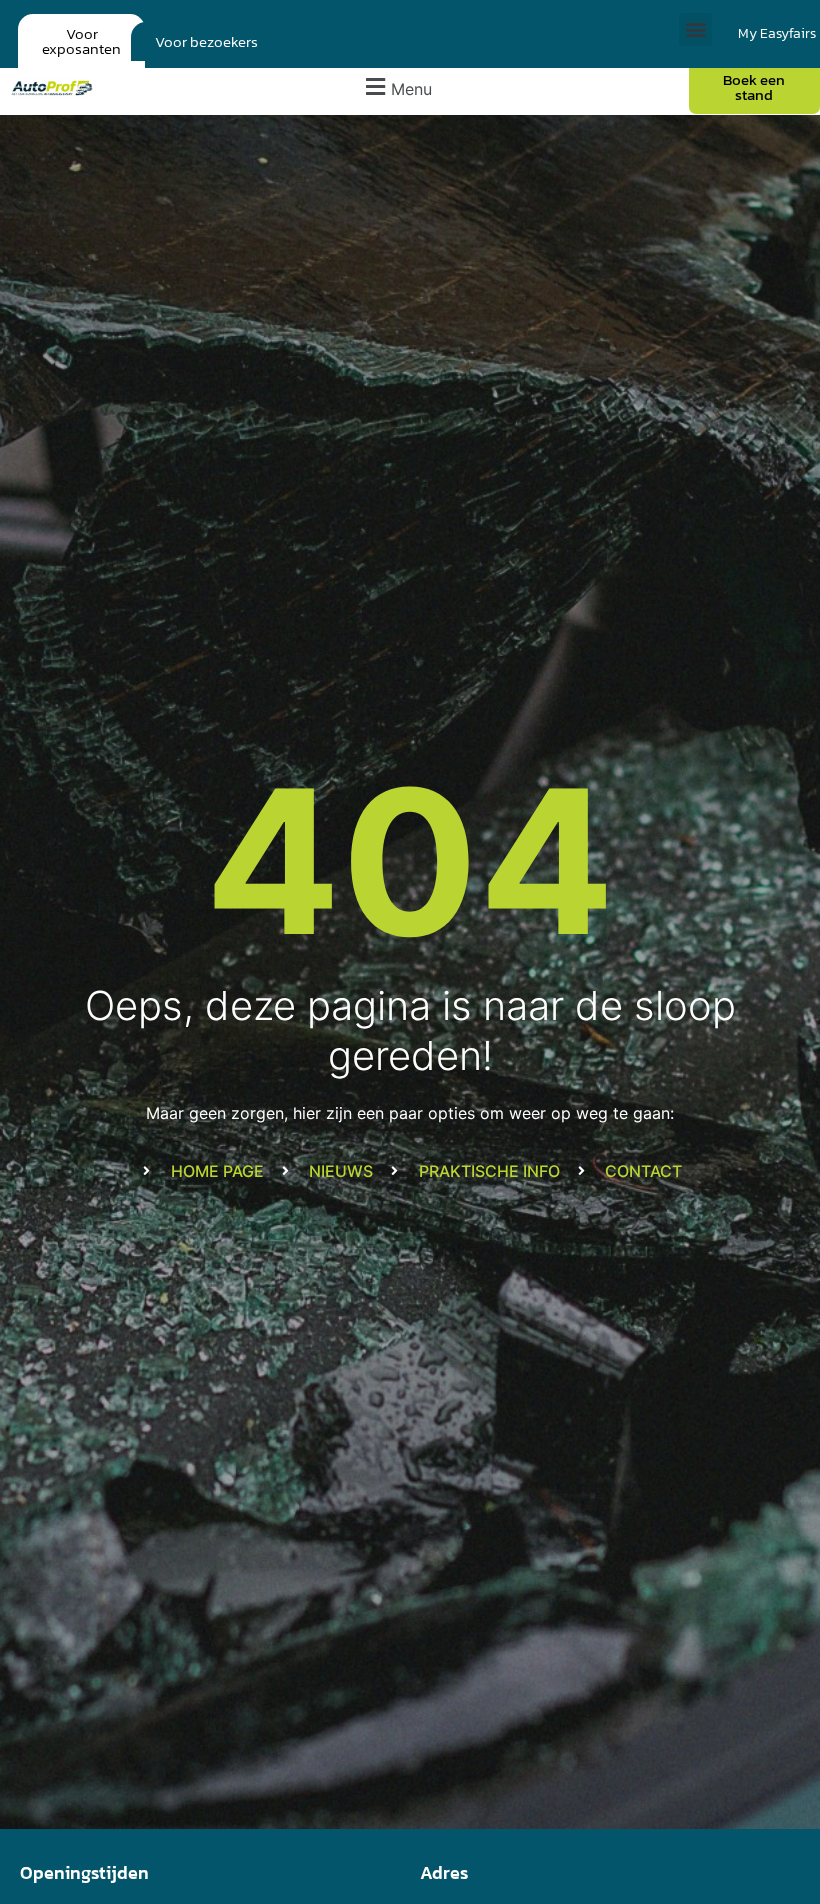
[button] (695, 29)
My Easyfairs (777, 33)
